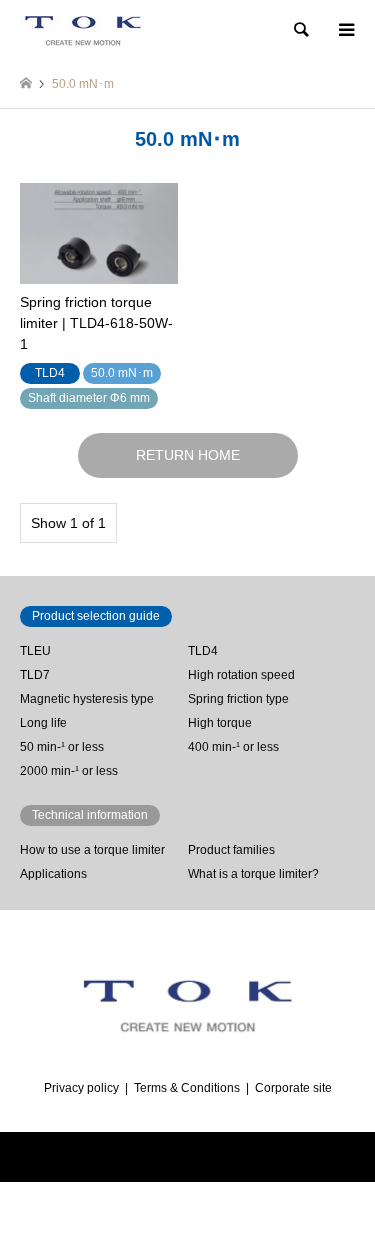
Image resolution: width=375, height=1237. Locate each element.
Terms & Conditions (187, 1088)
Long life (43, 723)
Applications (53, 874)
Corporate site (293, 1088)
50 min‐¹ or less (62, 747)
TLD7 (35, 675)
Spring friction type (238, 699)
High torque (220, 723)
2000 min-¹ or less (69, 771)
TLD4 (203, 651)
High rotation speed (241, 675)
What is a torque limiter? (253, 874)
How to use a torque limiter (92, 850)
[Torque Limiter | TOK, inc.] (82, 30)
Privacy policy (81, 1088)
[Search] (300, 30)
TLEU (35, 651)
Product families (231, 850)
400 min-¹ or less (233, 747)
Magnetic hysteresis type (87, 699)
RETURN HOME (188, 455)
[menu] (345, 30)
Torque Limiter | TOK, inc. (143, 1156)
